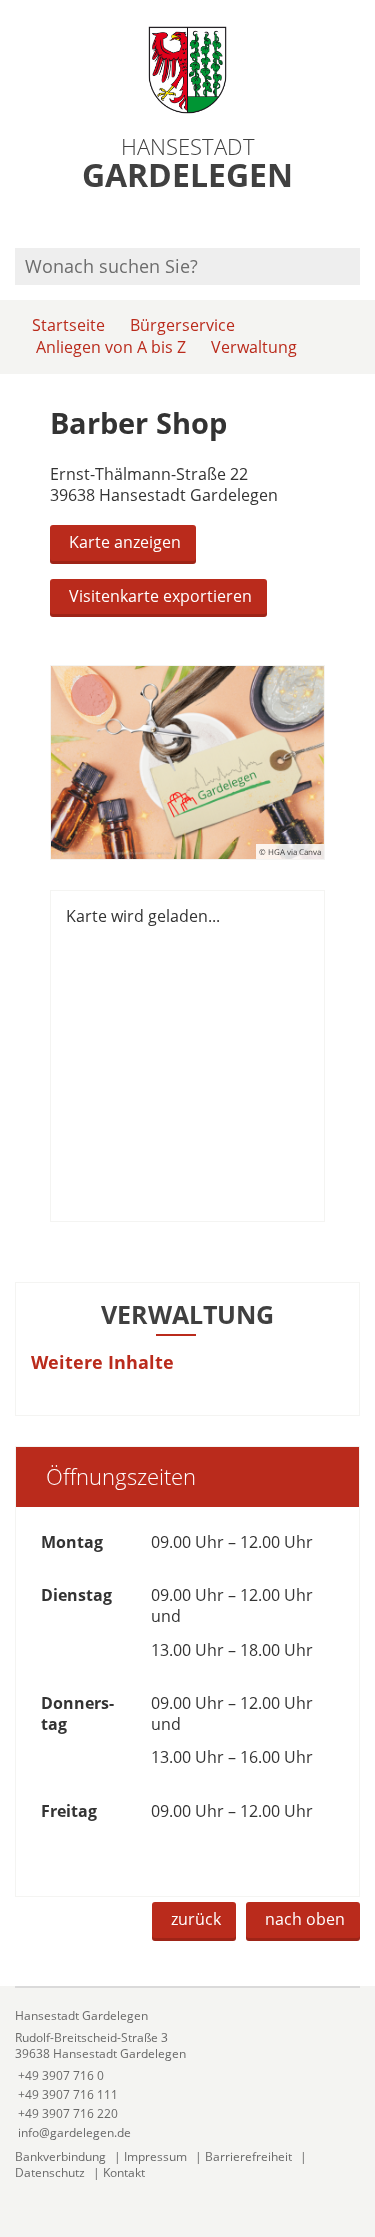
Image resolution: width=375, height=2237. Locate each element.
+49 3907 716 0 (59, 2075)
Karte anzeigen (125, 542)
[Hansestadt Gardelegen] (187, 2074)
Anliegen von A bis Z (111, 347)
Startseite (68, 325)
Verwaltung (254, 347)
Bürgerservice (182, 325)
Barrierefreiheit (248, 2156)
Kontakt (124, 2172)
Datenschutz (50, 2172)
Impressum (155, 2156)
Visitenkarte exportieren (160, 596)
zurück (196, 1919)
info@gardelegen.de (73, 2132)
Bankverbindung (60, 2156)
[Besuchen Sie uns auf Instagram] (357, 221)
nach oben (305, 1919)
